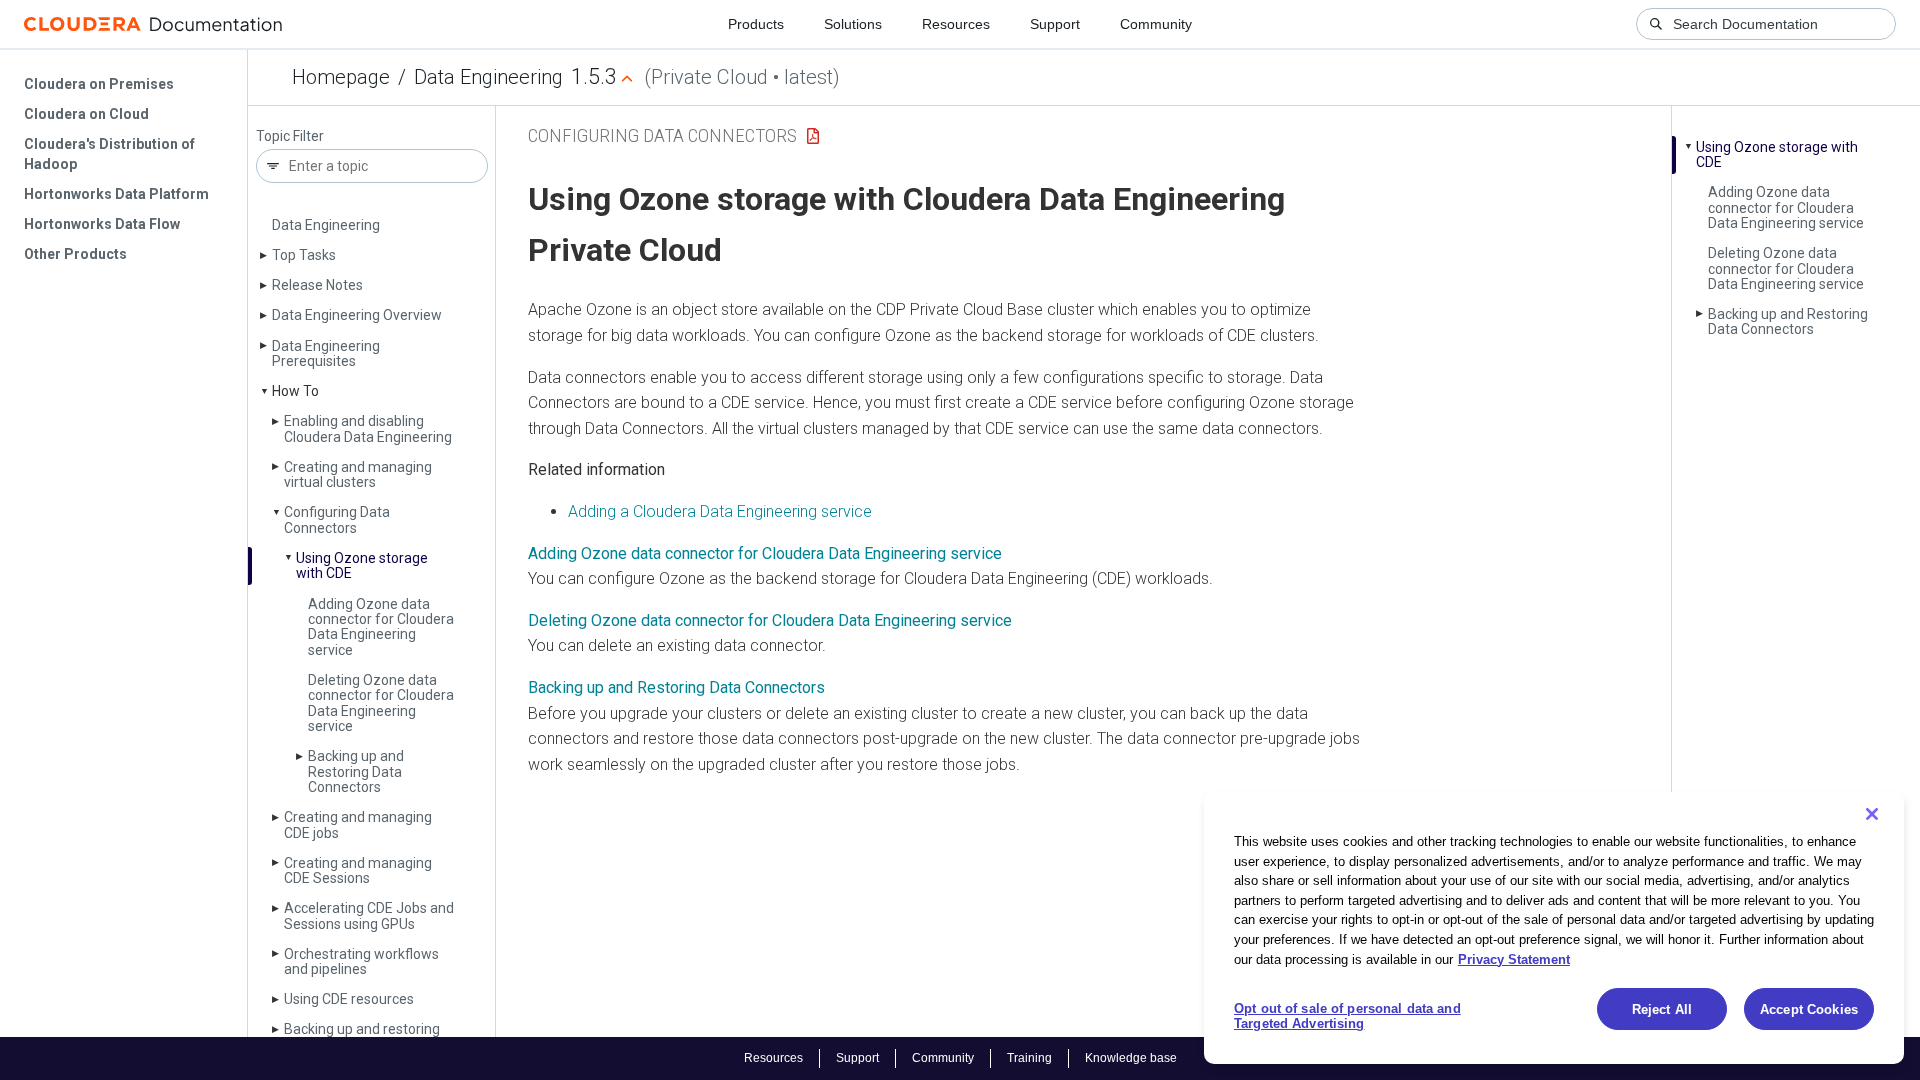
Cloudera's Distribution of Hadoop (109, 154)
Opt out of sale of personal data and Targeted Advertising (1347, 1016)
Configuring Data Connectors (337, 519)
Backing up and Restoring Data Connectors (356, 771)
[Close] (1872, 814)
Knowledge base (1131, 1058)
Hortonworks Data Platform (116, 194)
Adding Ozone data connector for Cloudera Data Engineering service (381, 627)
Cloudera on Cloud (86, 114)
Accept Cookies (1809, 1009)
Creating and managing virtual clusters (358, 474)
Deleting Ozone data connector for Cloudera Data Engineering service (381, 703)
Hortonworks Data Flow (102, 224)
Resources (956, 24)
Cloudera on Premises (99, 84)
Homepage (341, 77)
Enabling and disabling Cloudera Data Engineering (368, 428)
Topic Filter (290, 136)
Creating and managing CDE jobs (358, 824)
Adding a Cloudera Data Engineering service (720, 511)
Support (1055, 24)
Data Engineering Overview (357, 315)
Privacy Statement (1514, 958)
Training (1029, 1058)
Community (1156, 24)
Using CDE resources (349, 999)
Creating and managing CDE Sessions (358, 870)
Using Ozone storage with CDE (362, 565)
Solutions (853, 24)
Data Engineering (488, 77)
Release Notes (317, 285)
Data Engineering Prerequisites (326, 353)
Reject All (1662, 1009)
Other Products (75, 254)
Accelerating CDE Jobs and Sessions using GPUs (369, 915)
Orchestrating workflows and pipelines (361, 961)
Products (756, 24)
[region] (1554, 928)
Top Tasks (304, 255)
